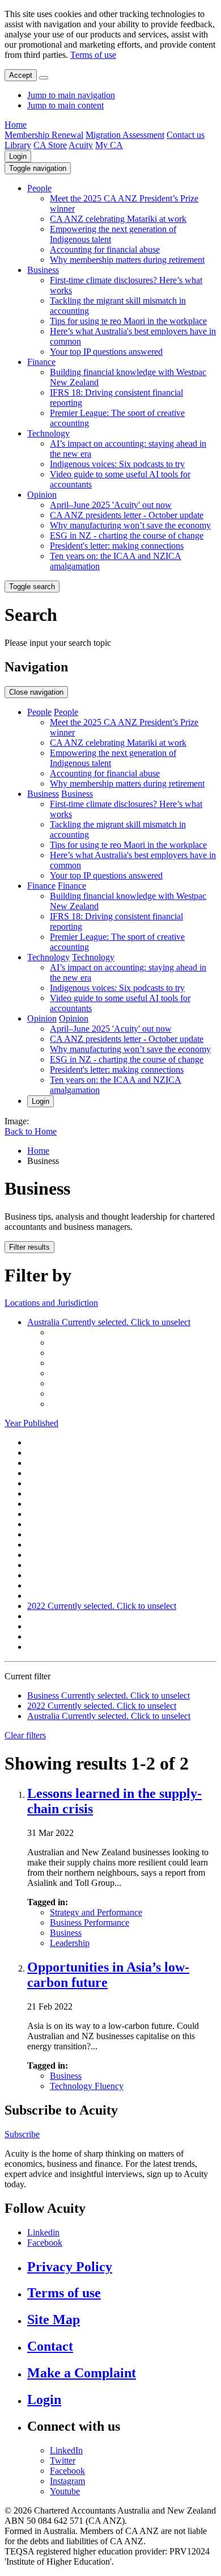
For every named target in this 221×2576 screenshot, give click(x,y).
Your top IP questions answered (106, 352)
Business (43, 270)
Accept (21, 75)
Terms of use (93, 55)
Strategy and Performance (96, 1912)
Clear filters (25, 1735)
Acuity (81, 145)
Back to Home (31, 1131)
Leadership (70, 1943)
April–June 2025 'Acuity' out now (111, 505)
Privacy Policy (70, 2267)
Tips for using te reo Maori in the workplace (128, 321)
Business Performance (90, 1922)
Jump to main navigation (71, 95)
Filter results (29, 1247)
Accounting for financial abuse (105, 249)
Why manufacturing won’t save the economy (130, 525)
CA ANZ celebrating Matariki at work (118, 219)
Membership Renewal (44, 135)
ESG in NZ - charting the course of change (127, 535)
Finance (41, 362)
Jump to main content (65, 105)
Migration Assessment (125, 135)
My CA (109, 145)
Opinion (42, 495)
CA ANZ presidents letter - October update (127, 515)
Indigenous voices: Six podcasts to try (117, 464)
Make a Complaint (82, 2373)
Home (16, 125)
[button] (38, 168)
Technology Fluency (87, 2086)
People (39, 188)
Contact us (186, 135)
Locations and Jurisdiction (51, 1303)
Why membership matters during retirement (127, 260)
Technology (48, 433)
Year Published (31, 1423)
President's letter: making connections (117, 546)
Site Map (54, 2319)
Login (18, 156)
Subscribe (22, 2134)
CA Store (50, 145)
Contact (50, 2346)
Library (18, 145)
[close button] (44, 78)
